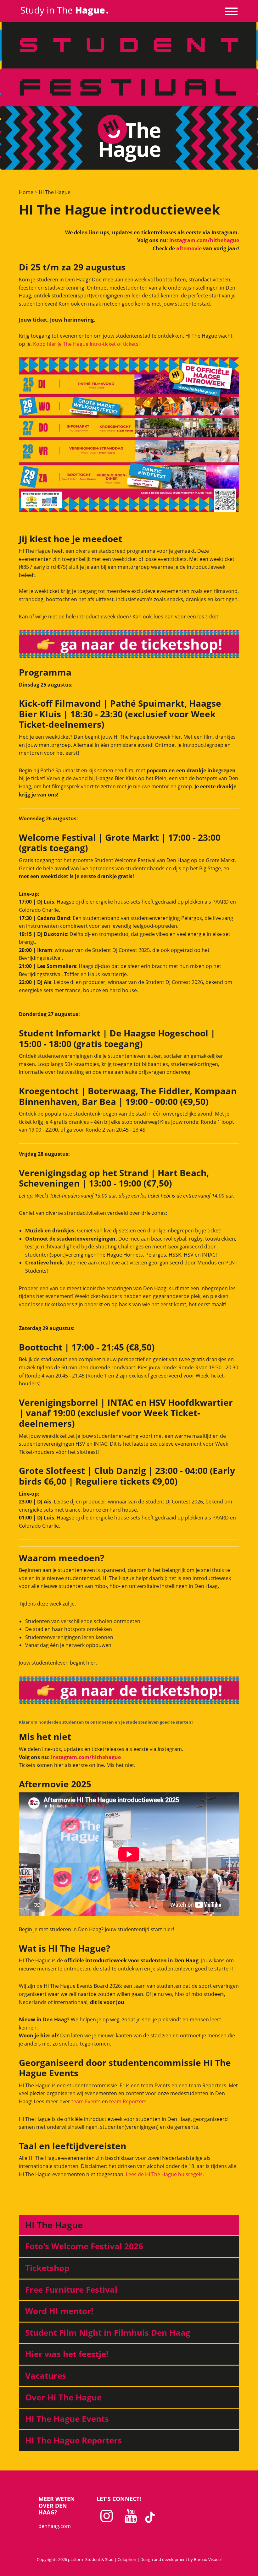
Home (26, 192)
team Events (86, 2101)
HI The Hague (55, 192)
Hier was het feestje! (67, 2354)
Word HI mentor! (59, 2311)
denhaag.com (55, 2526)
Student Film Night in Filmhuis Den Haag (108, 2333)
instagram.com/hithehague (204, 240)
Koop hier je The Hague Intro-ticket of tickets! (86, 344)
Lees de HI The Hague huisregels (164, 2174)
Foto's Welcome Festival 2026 (84, 2246)
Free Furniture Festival (71, 2290)
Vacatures (46, 2376)
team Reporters (128, 2101)
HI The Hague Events (67, 2419)
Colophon (127, 2559)
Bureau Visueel (208, 2559)
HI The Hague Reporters (73, 2440)
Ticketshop (47, 2268)
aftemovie (189, 248)
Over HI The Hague (63, 2397)
